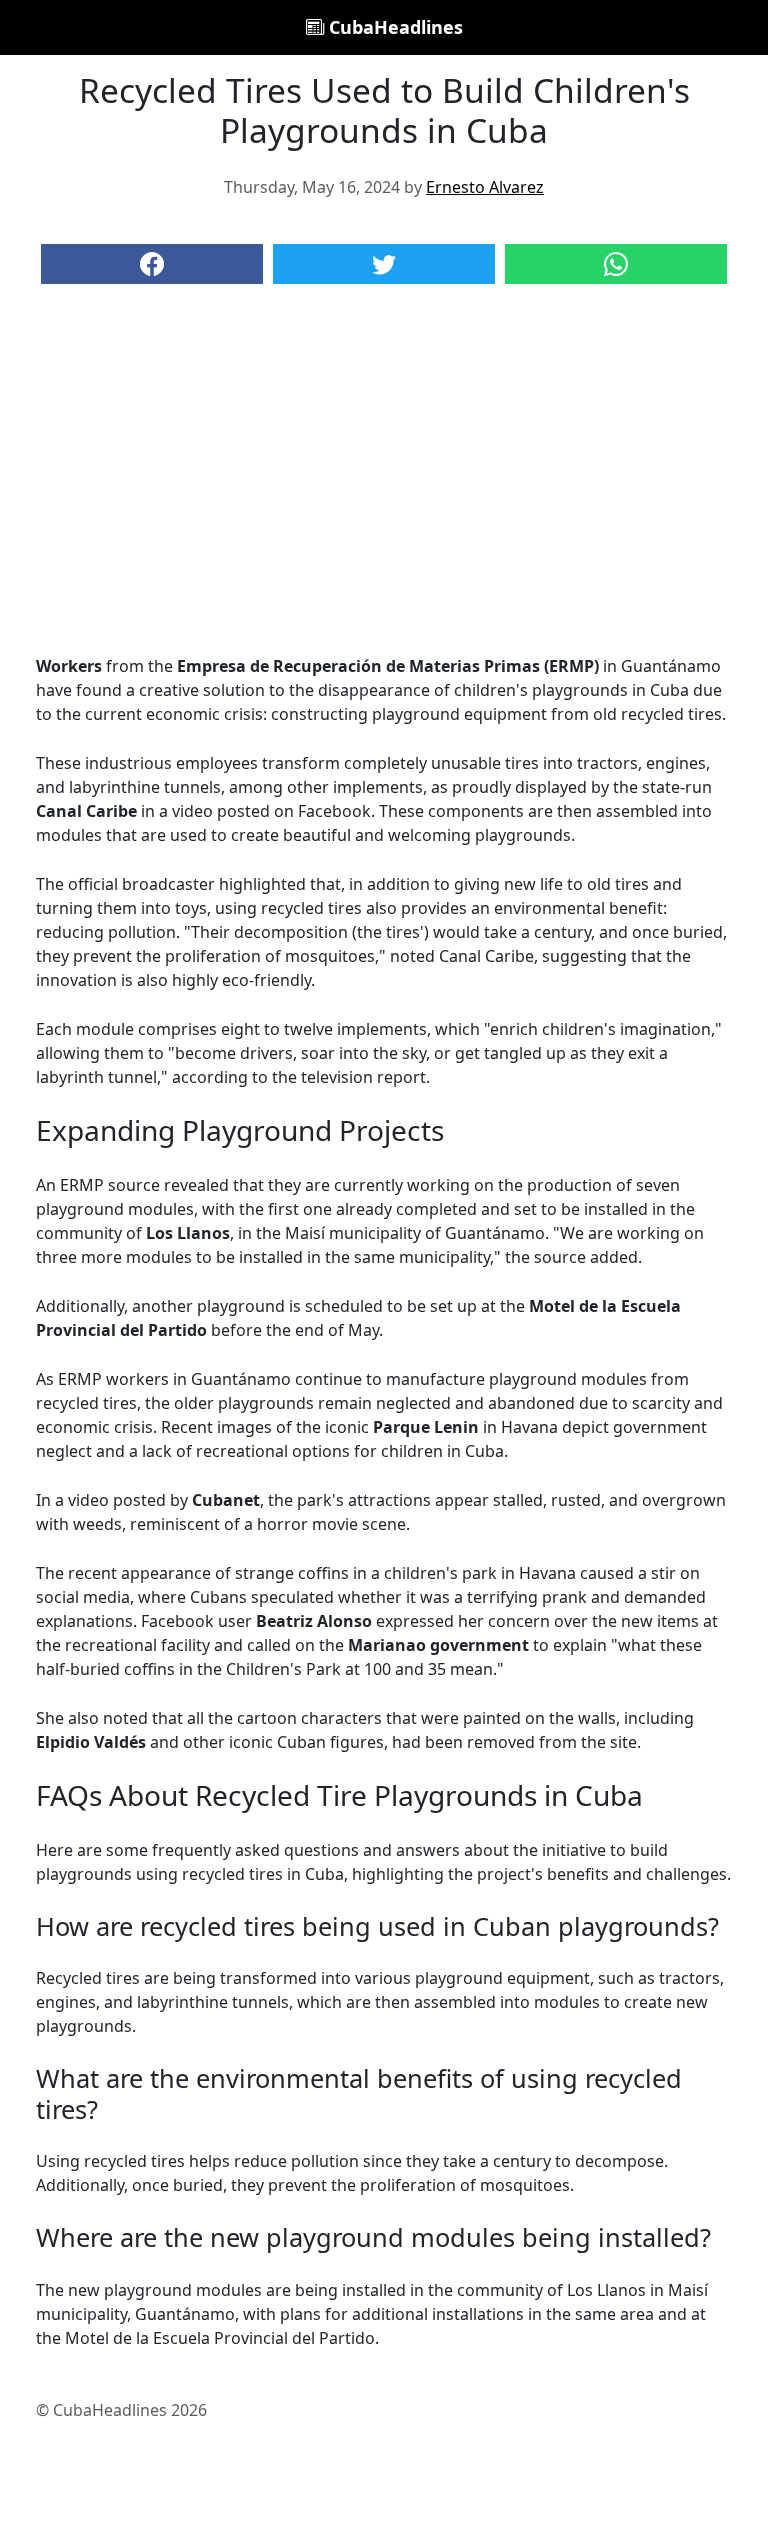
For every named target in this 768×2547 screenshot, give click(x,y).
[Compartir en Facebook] (152, 264)
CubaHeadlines (393, 27)
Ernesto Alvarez (485, 187)
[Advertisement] (384, 489)
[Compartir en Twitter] (384, 264)
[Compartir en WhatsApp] (616, 264)
